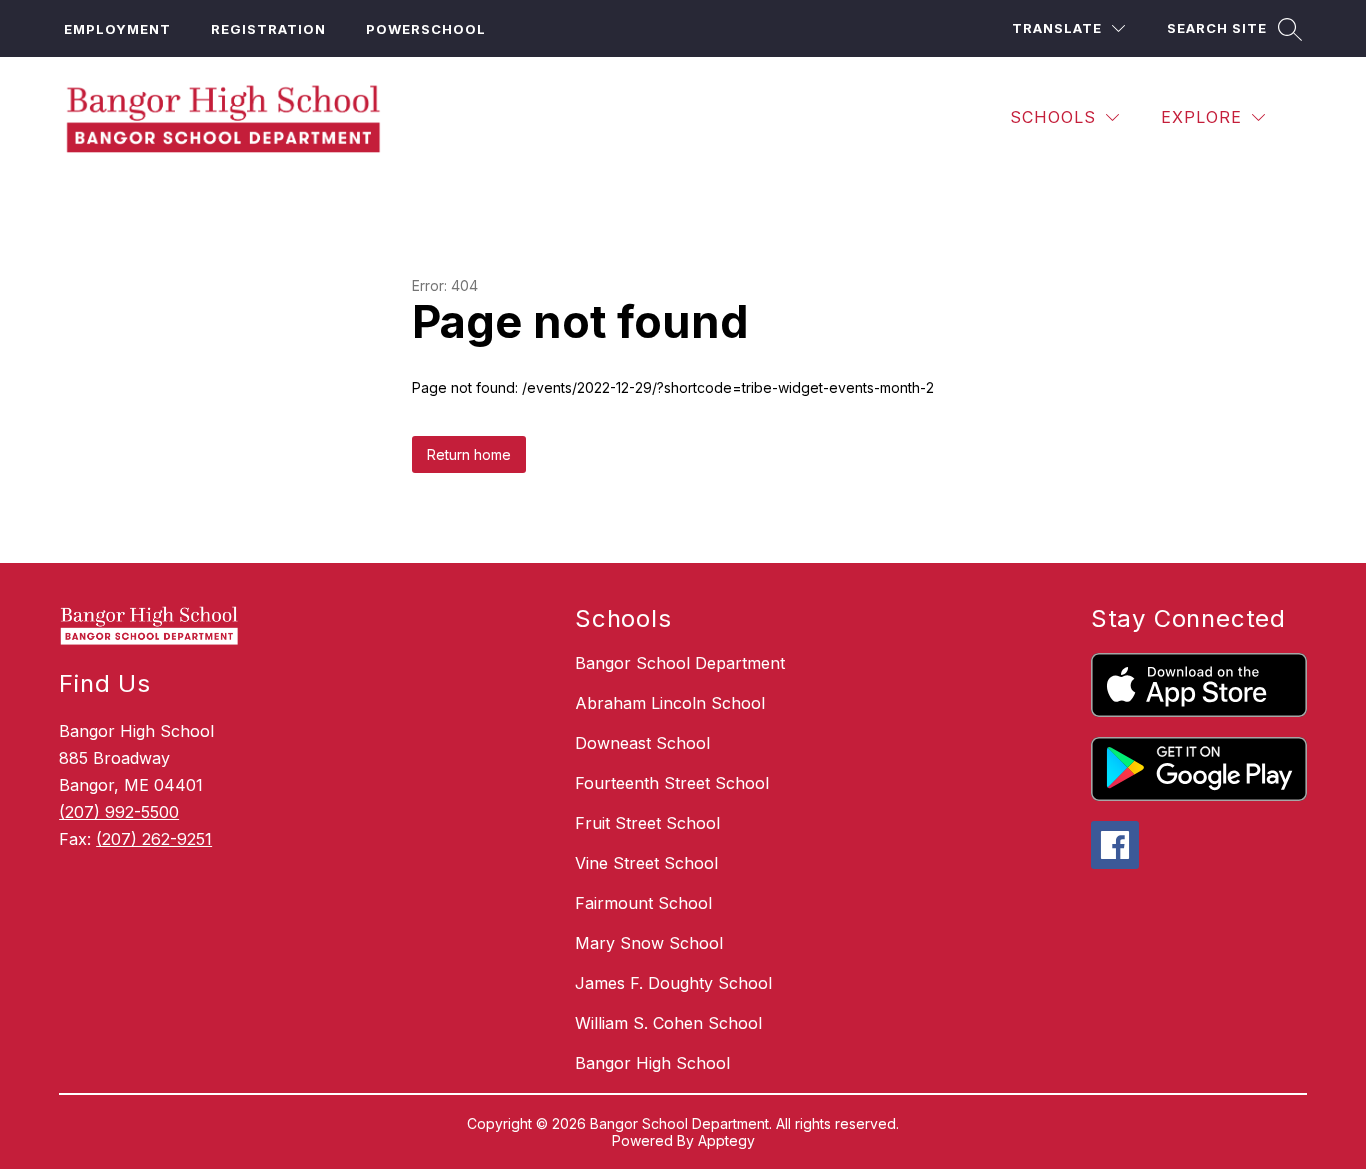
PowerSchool (426, 29)
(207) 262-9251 (154, 839)
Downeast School (642, 743)
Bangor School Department (680, 663)
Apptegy (726, 1140)
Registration (268, 29)
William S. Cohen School (668, 1023)
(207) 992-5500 (119, 812)
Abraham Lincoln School (670, 703)
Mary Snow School (649, 943)
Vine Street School (646, 863)
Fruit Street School (647, 823)
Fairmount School (643, 903)
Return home (469, 454)
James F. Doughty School (673, 983)
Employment (117, 29)
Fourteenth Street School (672, 783)
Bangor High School (652, 1063)
